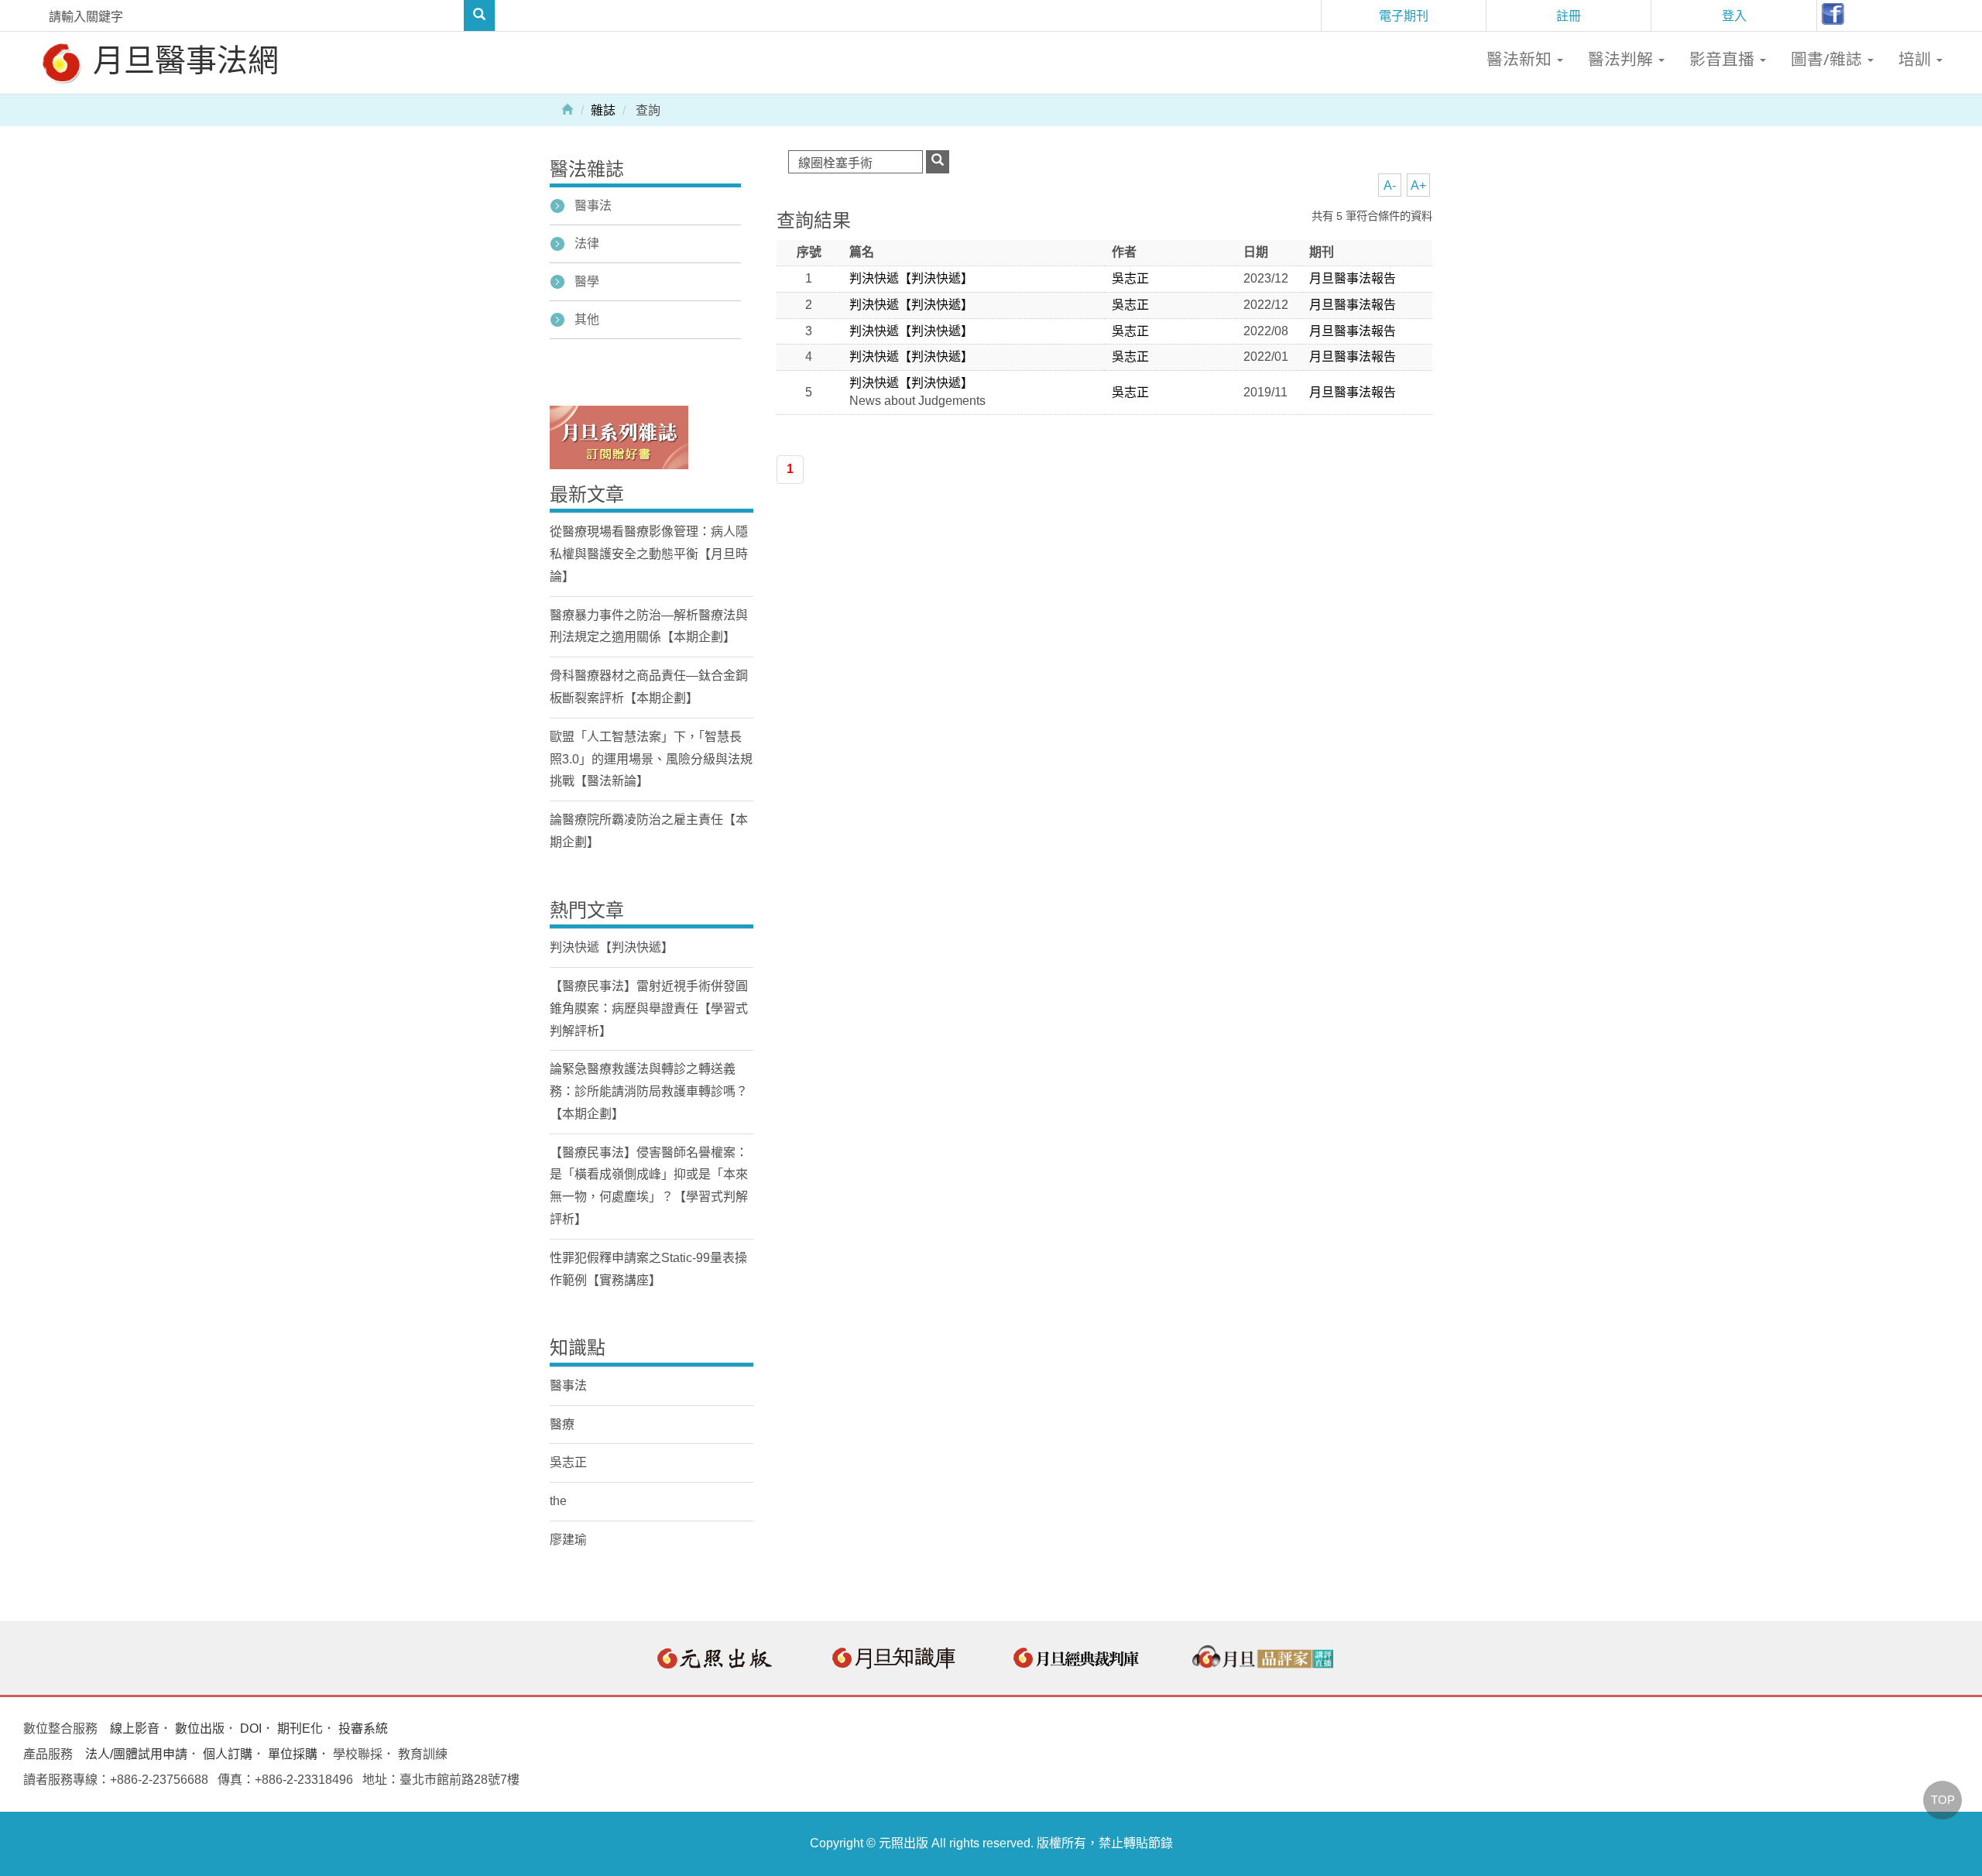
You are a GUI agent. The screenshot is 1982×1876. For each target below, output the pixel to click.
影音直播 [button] (1724, 59)
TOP (1943, 1800)
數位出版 (200, 1729)
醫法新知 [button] (1521, 59)
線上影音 (135, 1729)
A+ (1418, 185)
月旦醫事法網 (182, 59)
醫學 (587, 281)
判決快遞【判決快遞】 (911, 278)
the (558, 1501)
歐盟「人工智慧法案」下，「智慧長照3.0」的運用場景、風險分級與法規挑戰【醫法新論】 (651, 759)
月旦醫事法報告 (1353, 278)
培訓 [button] (1917, 59)
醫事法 (593, 206)
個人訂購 (228, 1754)
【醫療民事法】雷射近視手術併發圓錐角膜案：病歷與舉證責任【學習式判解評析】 (649, 1008)
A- (1390, 185)
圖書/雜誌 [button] (1828, 59)
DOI (251, 1729)
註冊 (1569, 15)
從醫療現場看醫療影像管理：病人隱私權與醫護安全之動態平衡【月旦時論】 (649, 554)
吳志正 (1130, 278)
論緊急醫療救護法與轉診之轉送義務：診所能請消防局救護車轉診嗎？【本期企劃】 (649, 1091)
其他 (587, 319)
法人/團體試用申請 (136, 1754)
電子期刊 (1404, 15)
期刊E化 (300, 1729)
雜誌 (603, 110)
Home (568, 108)
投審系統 (363, 1729)
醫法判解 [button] (1622, 59)
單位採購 (293, 1754)
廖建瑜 (568, 1540)
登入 (1734, 15)
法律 (587, 244)
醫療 (562, 1424)
